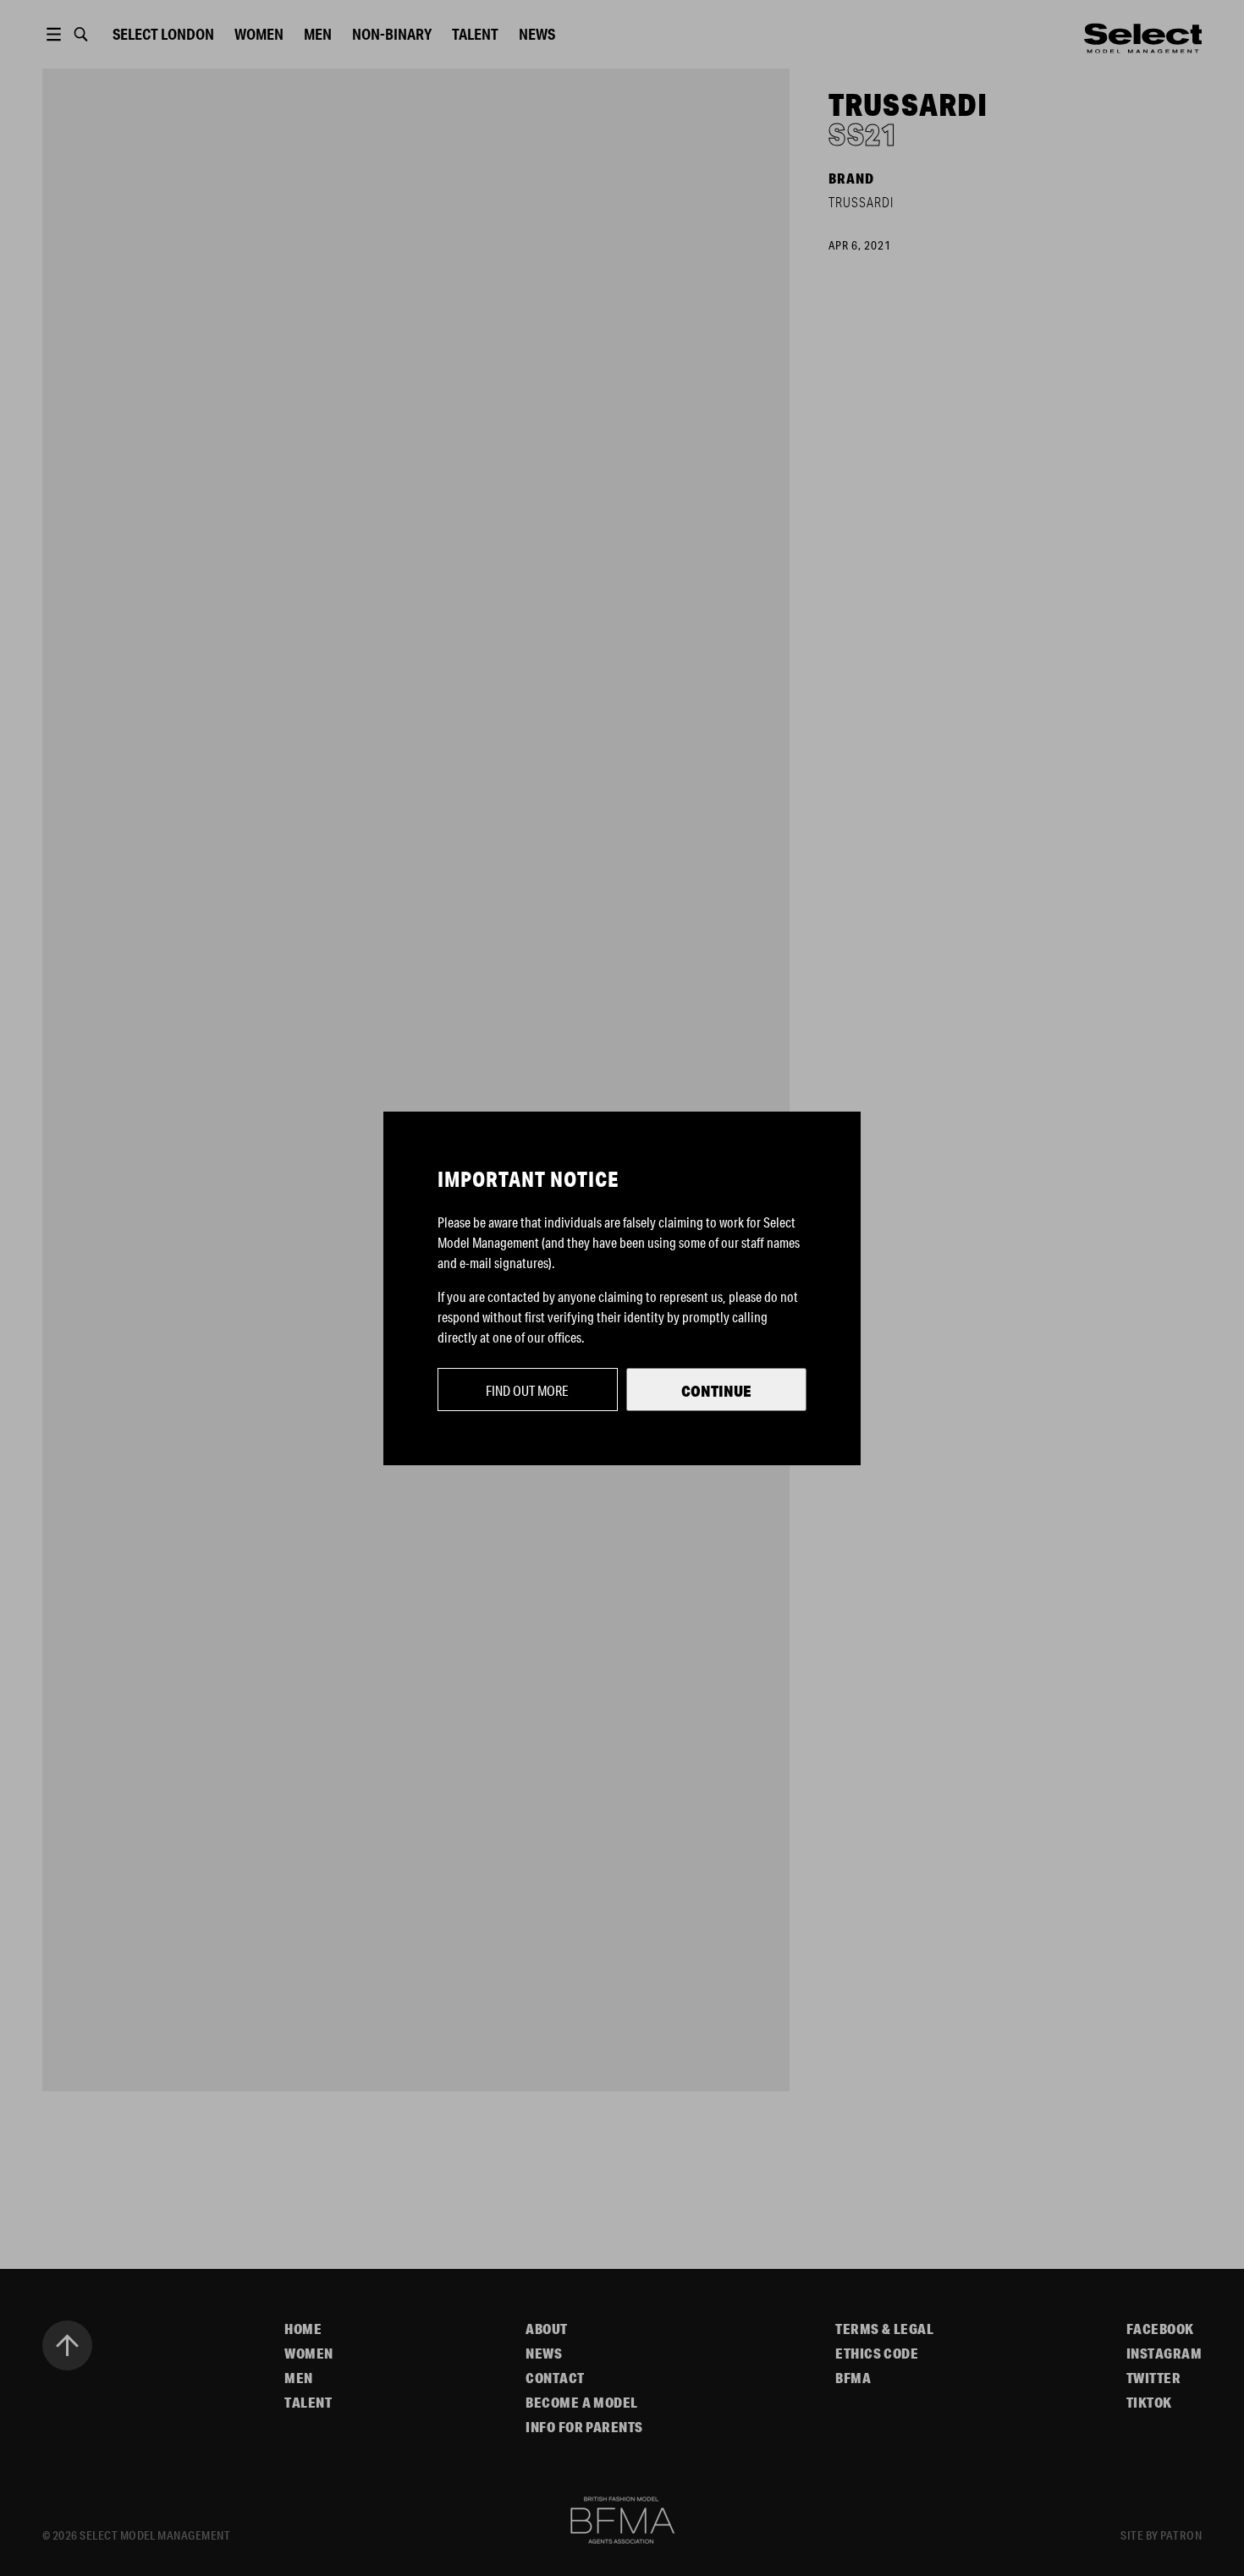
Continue (716, 1391)
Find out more (527, 1390)
